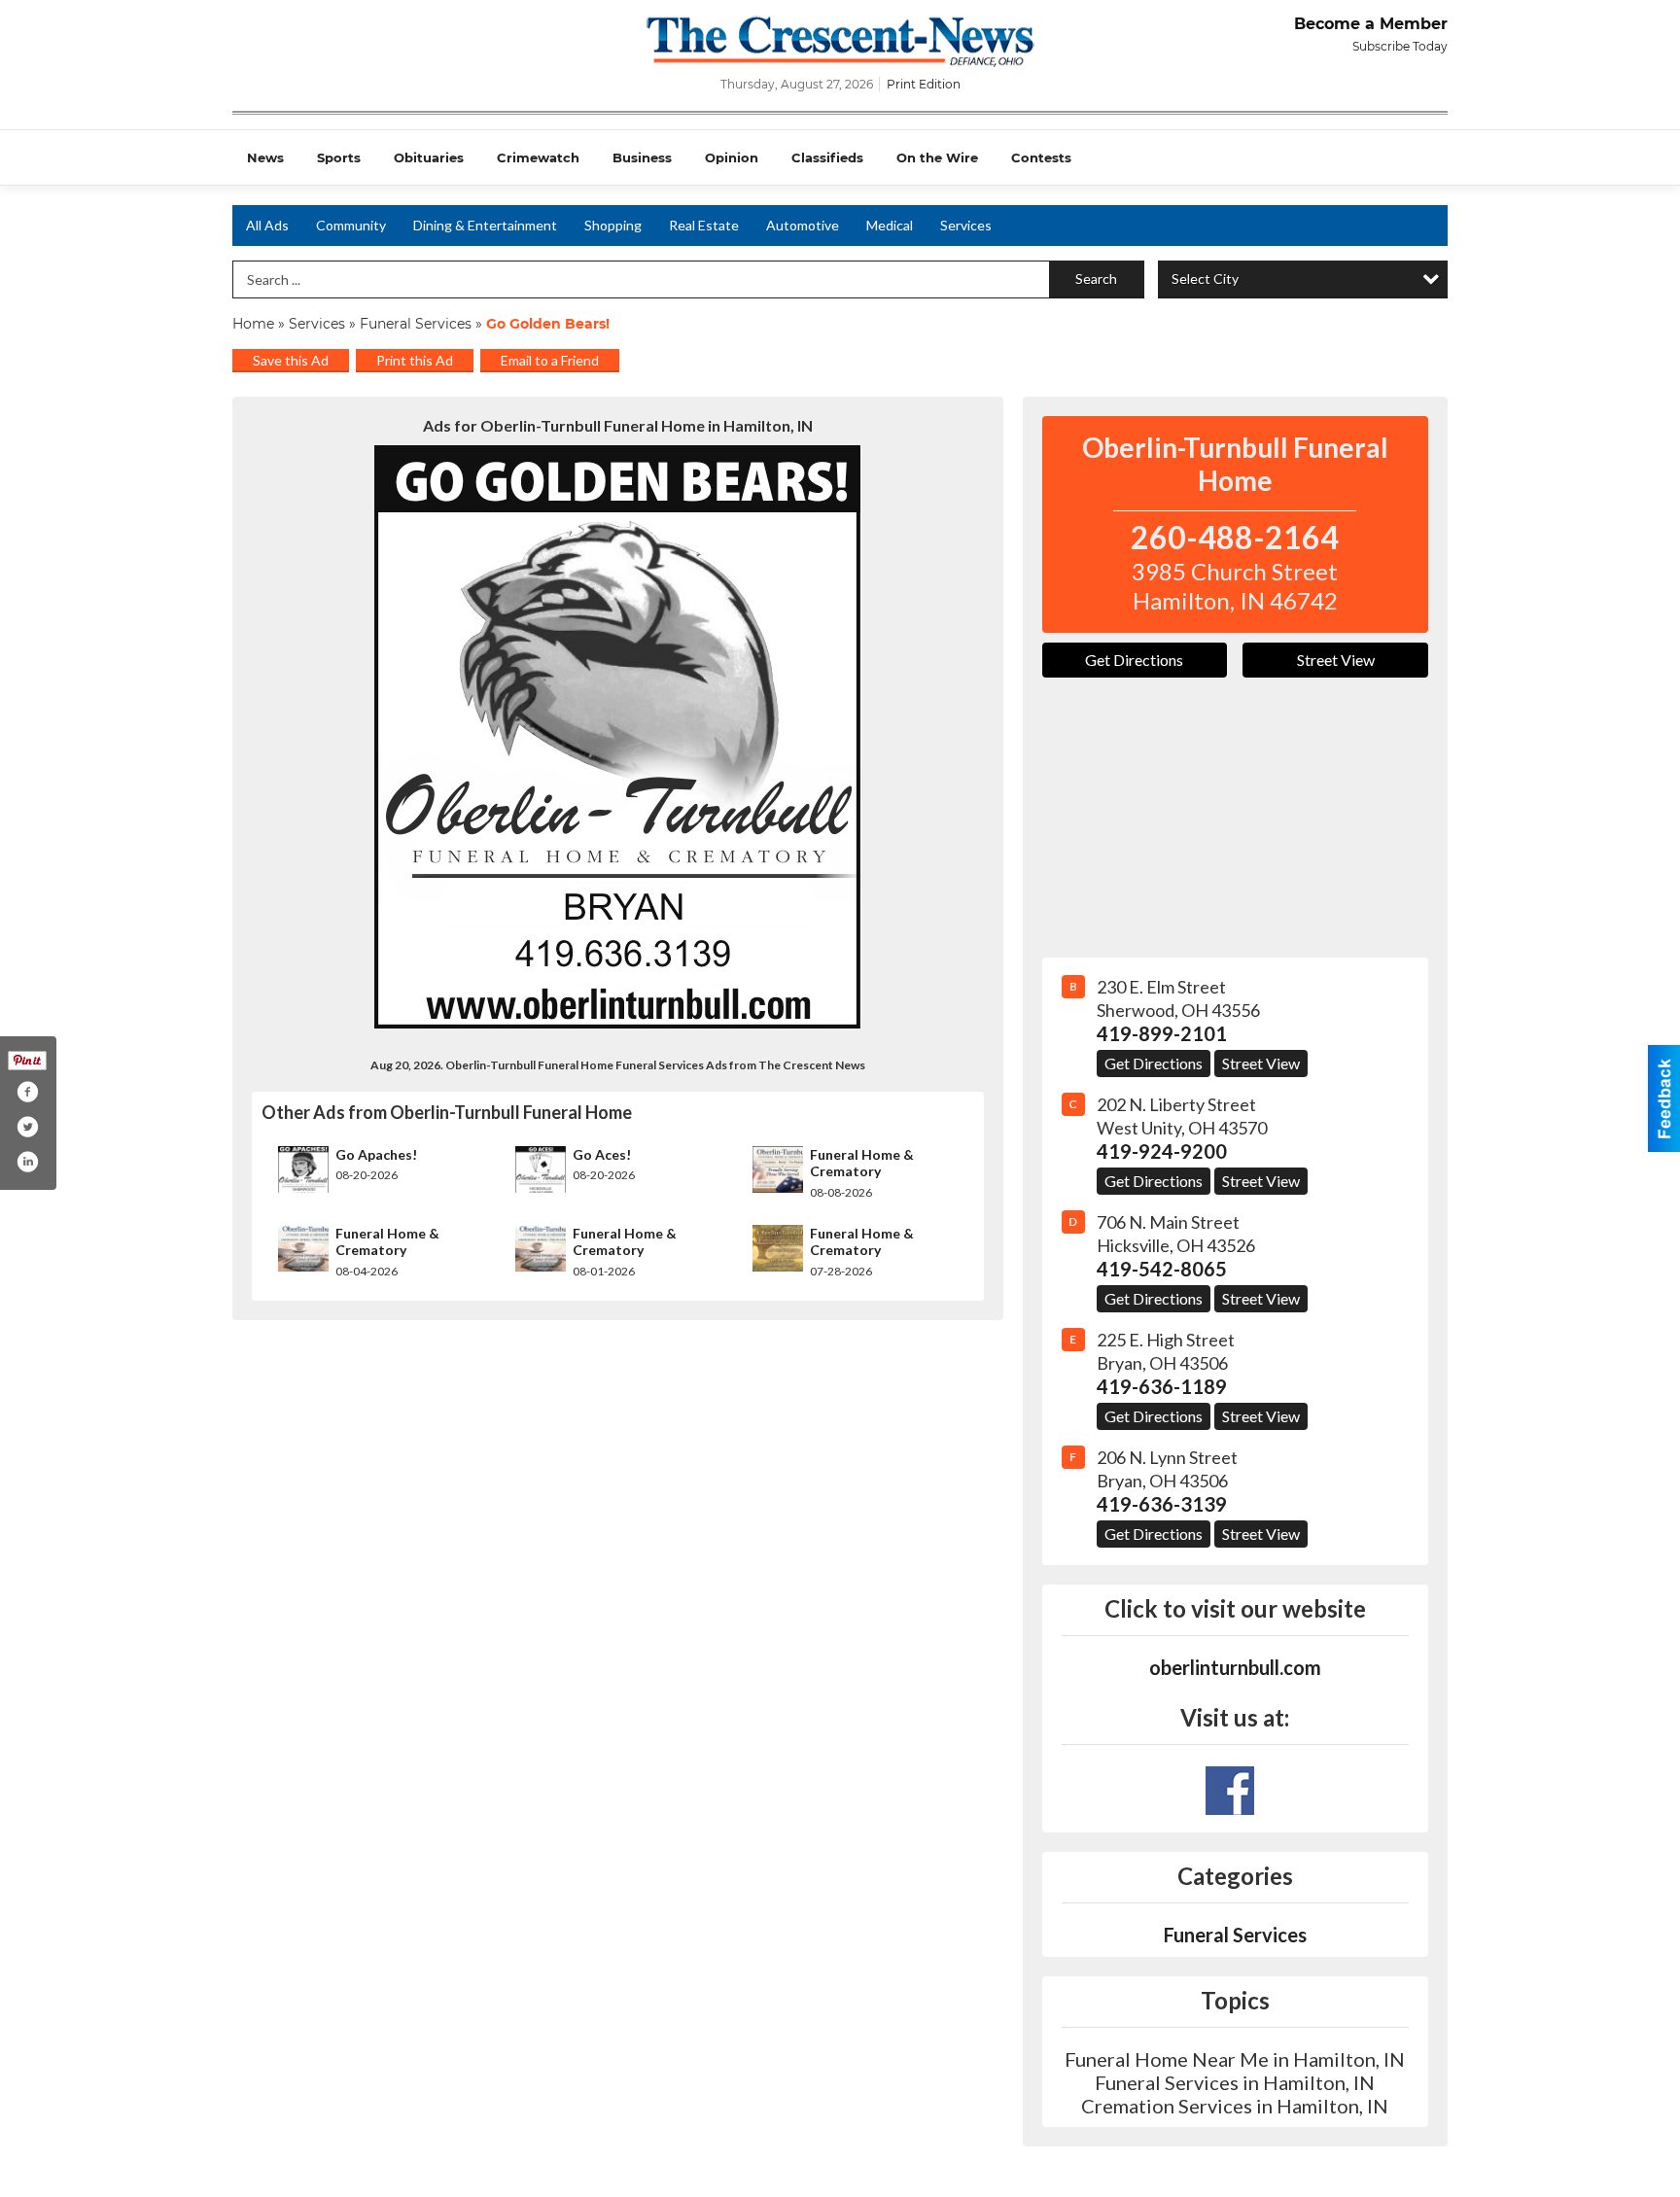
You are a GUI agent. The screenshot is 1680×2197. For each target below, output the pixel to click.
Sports (339, 157)
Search (1096, 279)
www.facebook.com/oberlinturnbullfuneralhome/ (1230, 1791)
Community (351, 225)
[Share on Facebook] (27, 1092)
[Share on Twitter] (27, 1127)
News (265, 157)
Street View (1336, 660)
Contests (1041, 157)
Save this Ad (291, 360)
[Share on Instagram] (27, 1162)
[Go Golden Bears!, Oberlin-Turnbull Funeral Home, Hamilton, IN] (618, 737)
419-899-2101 (1162, 1033)
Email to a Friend (550, 360)
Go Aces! (602, 1154)
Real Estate (704, 225)
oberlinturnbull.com (1235, 1667)
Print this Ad (415, 360)
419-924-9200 (1162, 1151)
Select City (1205, 279)
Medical (890, 225)
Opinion (732, 157)
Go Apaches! (376, 1154)
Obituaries (429, 157)
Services (966, 225)
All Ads (267, 225)
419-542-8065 (1162, 1269)
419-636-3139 (1162, 1504)
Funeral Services (416, 324)
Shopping (613, 225)
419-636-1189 (1162, 1386)
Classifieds (827, 157)
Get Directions (1134, 660)
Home (253, 324)
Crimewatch (538, 157)
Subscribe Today (1400, 46)
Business (642, 157)
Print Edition (924, 84)
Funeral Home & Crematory (862, 1163)
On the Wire (937, 157)
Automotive (803, 225)
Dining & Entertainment (485, 225)
